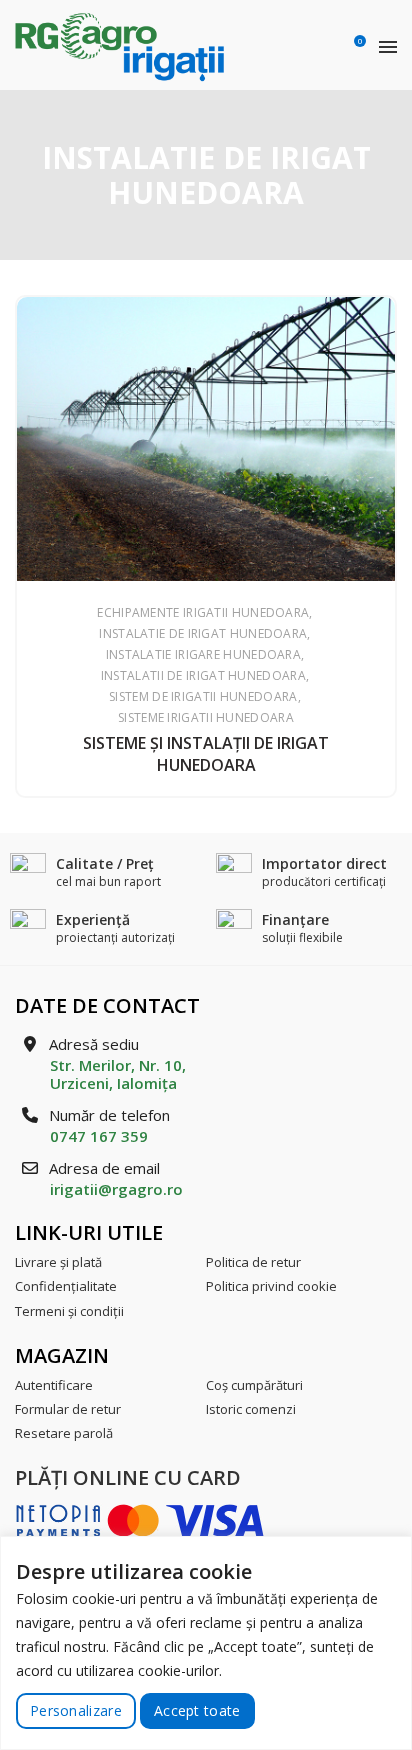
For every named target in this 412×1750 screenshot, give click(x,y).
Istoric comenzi (251, 1409)
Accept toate (197, 1710)
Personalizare (76, 1710)
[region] (206, 1643)
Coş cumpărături (254, 1385)
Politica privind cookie (271, 1286)
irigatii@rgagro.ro (116, 1189)
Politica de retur (253, 1262)
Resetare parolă (64, 1433)
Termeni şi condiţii (69, 1311)
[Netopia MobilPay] (140, 1519)
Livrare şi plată (58, 1262)
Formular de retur (68, 1409)
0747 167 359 (99, 1136)
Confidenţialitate (66, 1286)
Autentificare (54, 1385)
